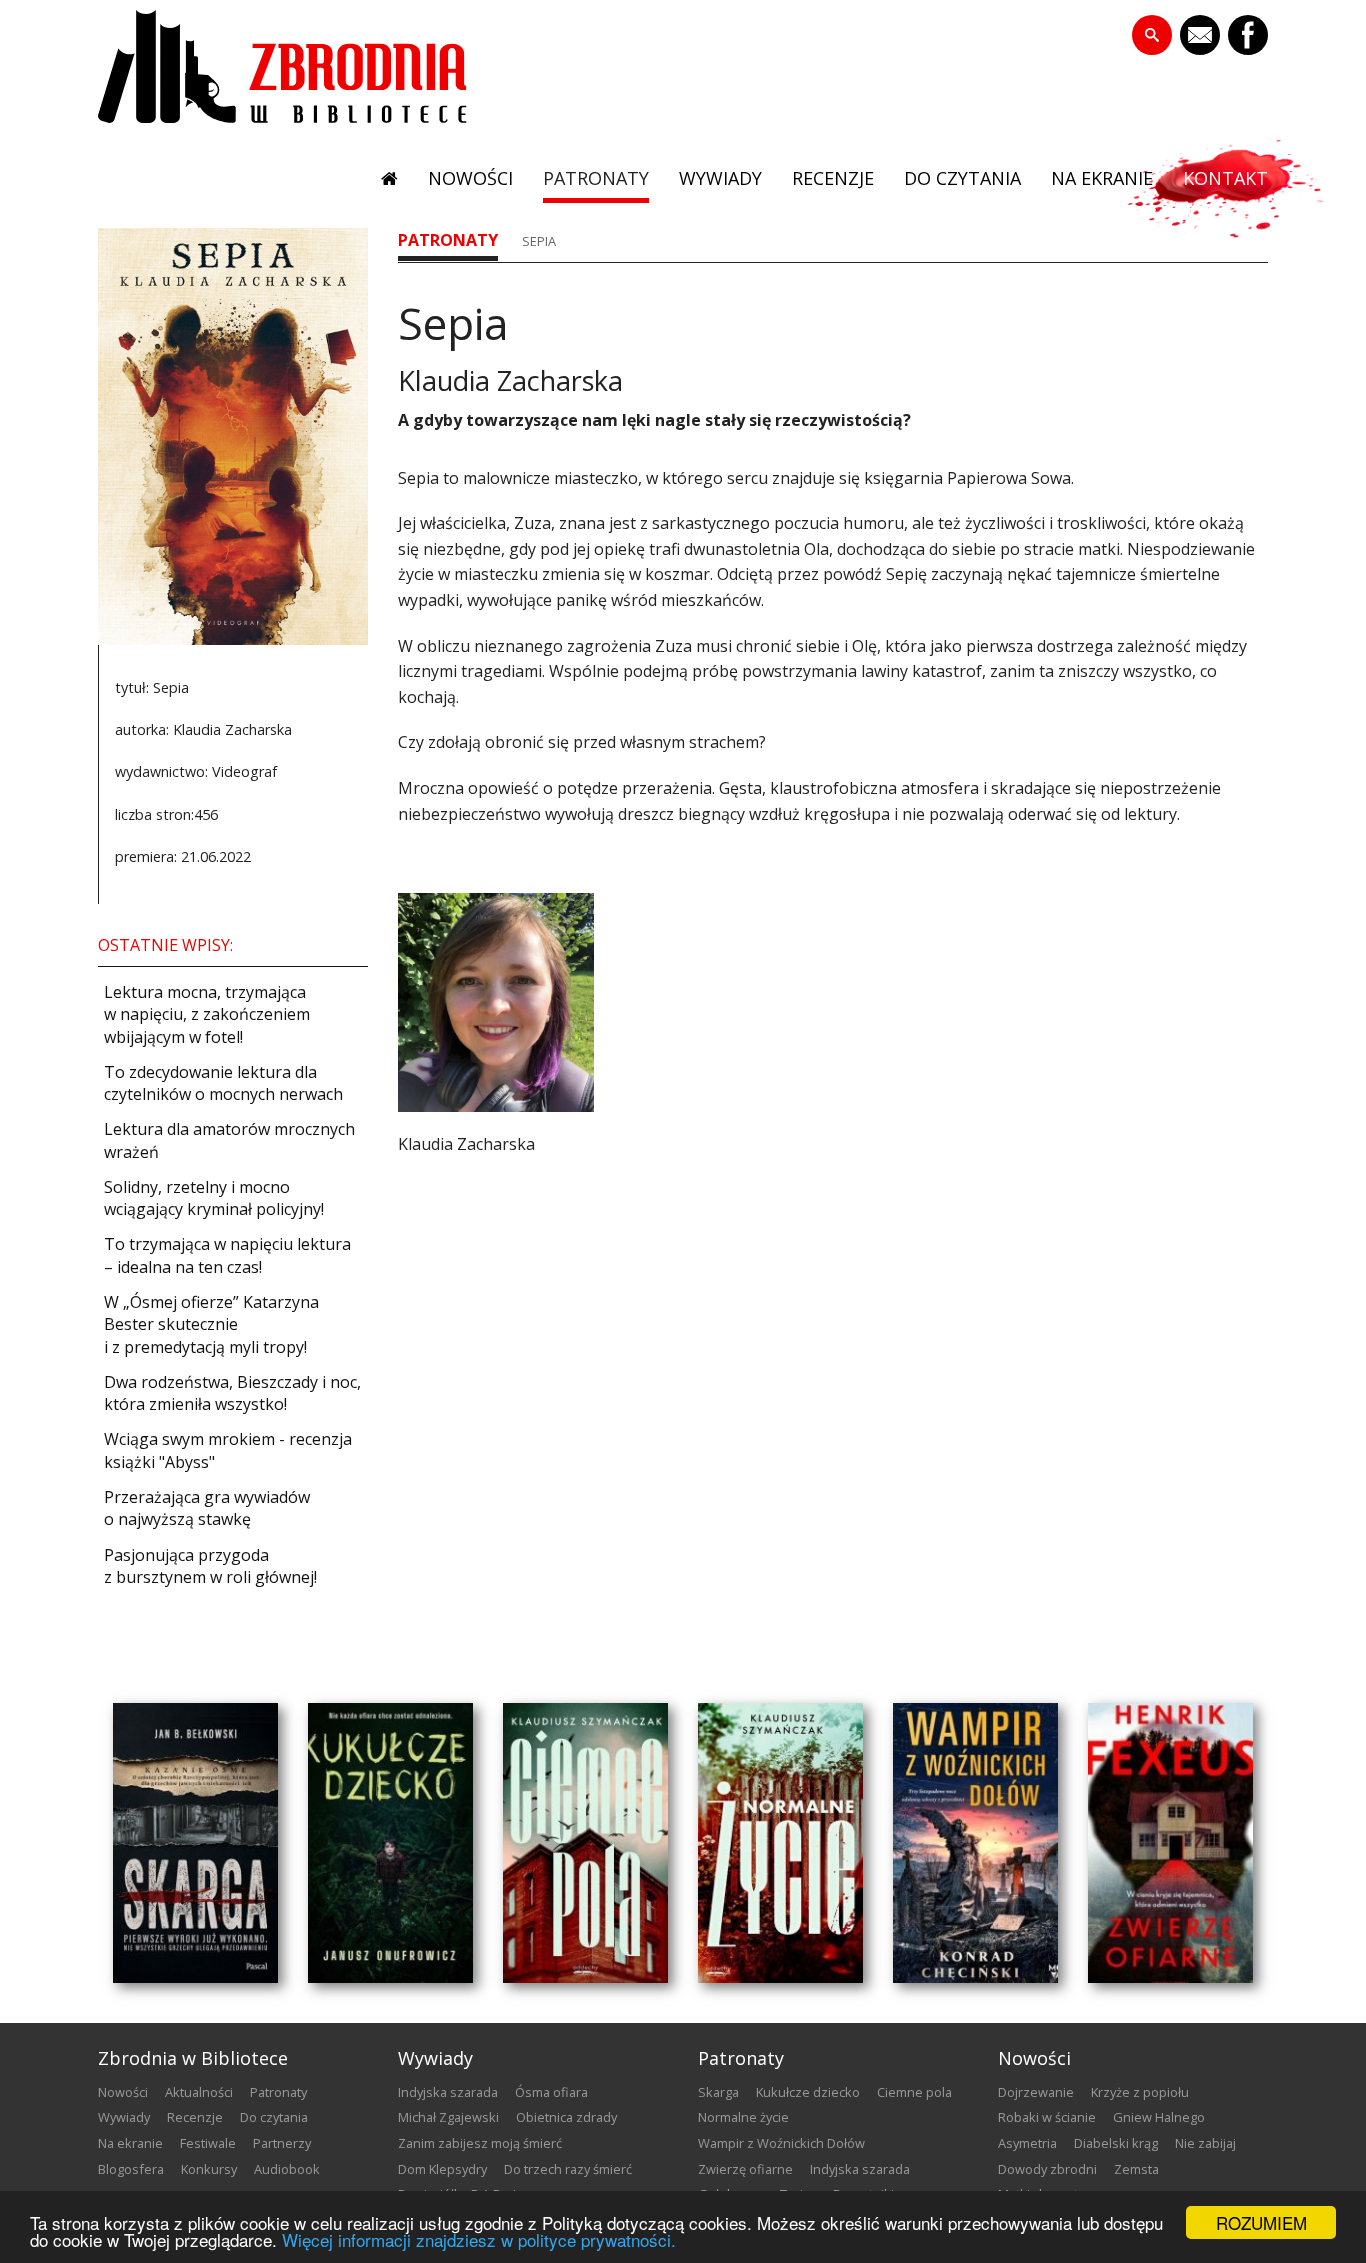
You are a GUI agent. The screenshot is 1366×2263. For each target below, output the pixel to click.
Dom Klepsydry (442, 2169)
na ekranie (1102, 178)
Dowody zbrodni (1047, 2169)
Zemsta (1136, 2169)
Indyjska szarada (448, 2092)
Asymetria (1027, 2143)
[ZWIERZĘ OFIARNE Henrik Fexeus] (1170, 1843)
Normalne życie (743, 2117)
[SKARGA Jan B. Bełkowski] (195, 1843)
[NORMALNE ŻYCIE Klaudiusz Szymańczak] (780, 1843)
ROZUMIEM (1261, 2222)
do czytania (962, 178)
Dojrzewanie (1036, 2092)
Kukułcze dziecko (808, 2092)
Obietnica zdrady (566, 2117)
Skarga (718, 2092)
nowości (470, 178)
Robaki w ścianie (1047, 2117)
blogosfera (131, 2169)
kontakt (1225, 178)
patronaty (596, 178)
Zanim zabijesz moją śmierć (480, 2143)
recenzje (833, 178)
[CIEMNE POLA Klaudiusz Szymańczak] (585, 1843)
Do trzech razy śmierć (568, 2169)
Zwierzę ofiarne (745, 2169)
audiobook (287, 2169)
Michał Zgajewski (448, 2117)
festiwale (208, 2143)
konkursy (209, 2169)
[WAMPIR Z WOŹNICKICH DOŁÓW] (975, 1843)
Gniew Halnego (1159, 2117)
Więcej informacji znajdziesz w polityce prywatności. (479, 2239)
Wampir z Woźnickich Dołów (781, 2143)
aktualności (199, 2092)
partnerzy (282, 2143)
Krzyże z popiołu (1140, 2092)
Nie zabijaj (1205, 2143)
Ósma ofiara (551, 2092)
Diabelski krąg (1116, 2143)
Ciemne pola (914, 2092)
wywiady (720, 178)
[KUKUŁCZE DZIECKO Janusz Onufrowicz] (390, 1843)
